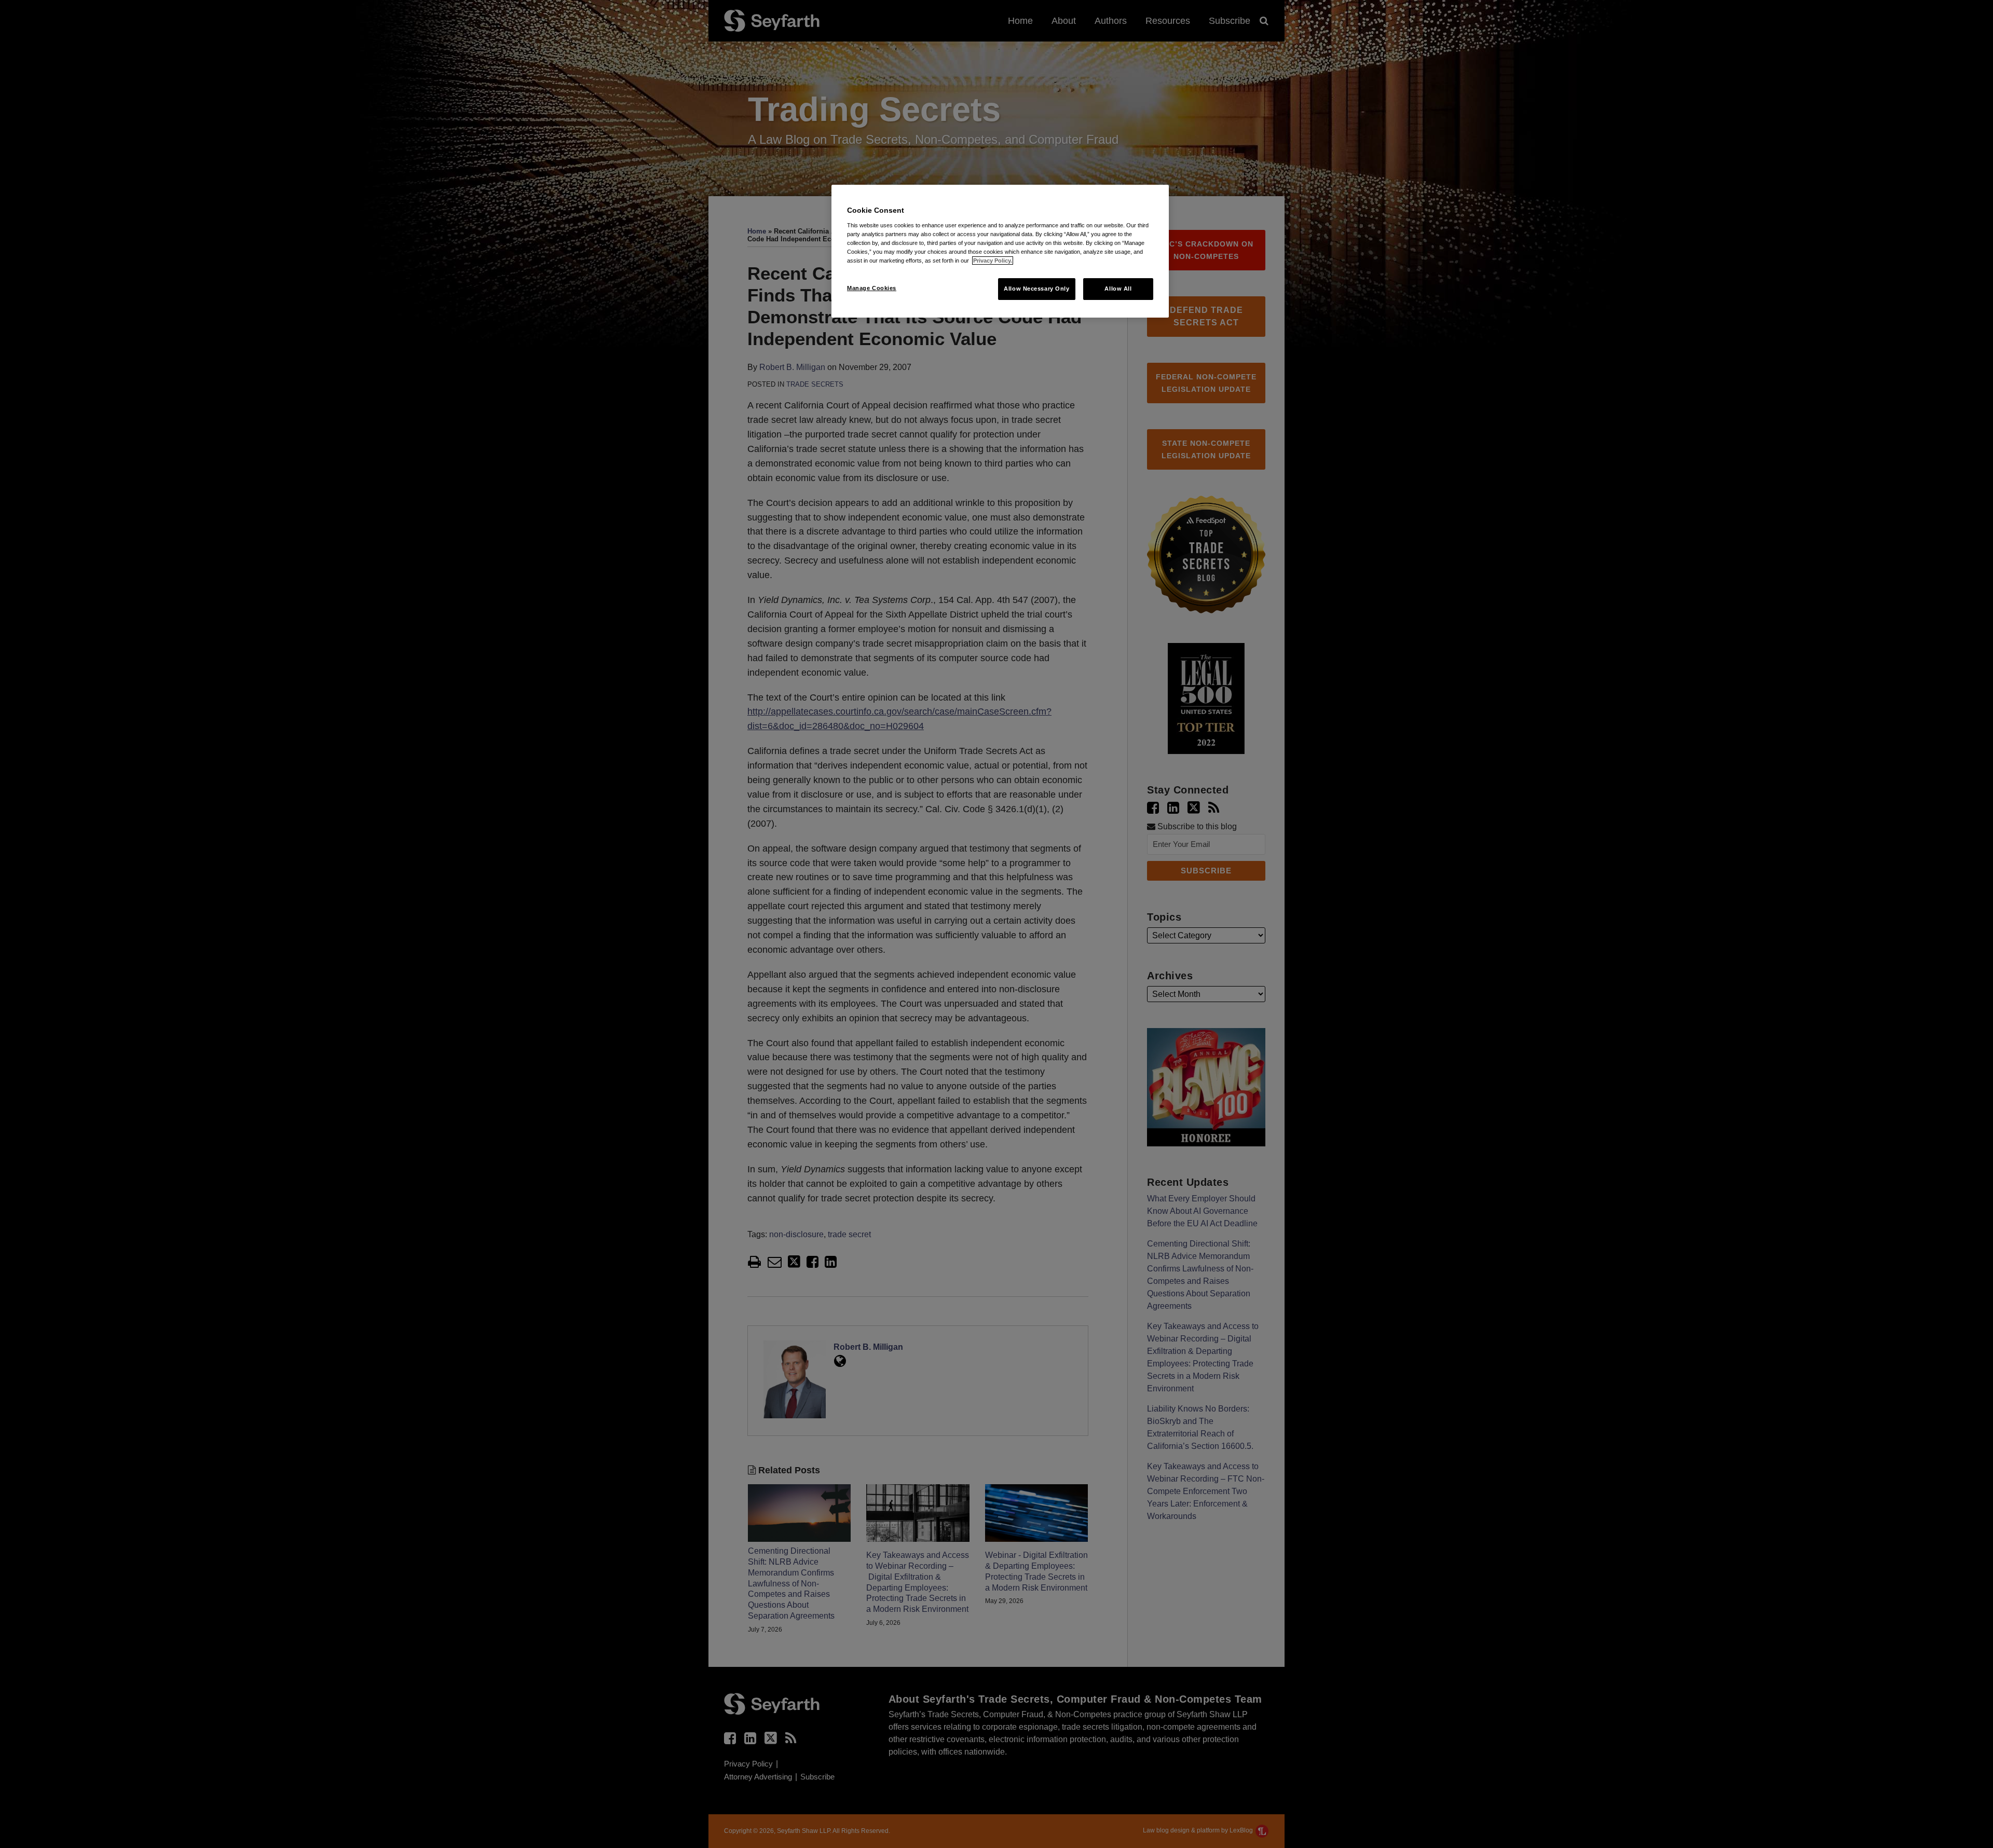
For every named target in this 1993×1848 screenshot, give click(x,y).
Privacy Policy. (993, 261)
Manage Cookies (872, 288)
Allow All (1118, 289)
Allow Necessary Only (1036, 289)
